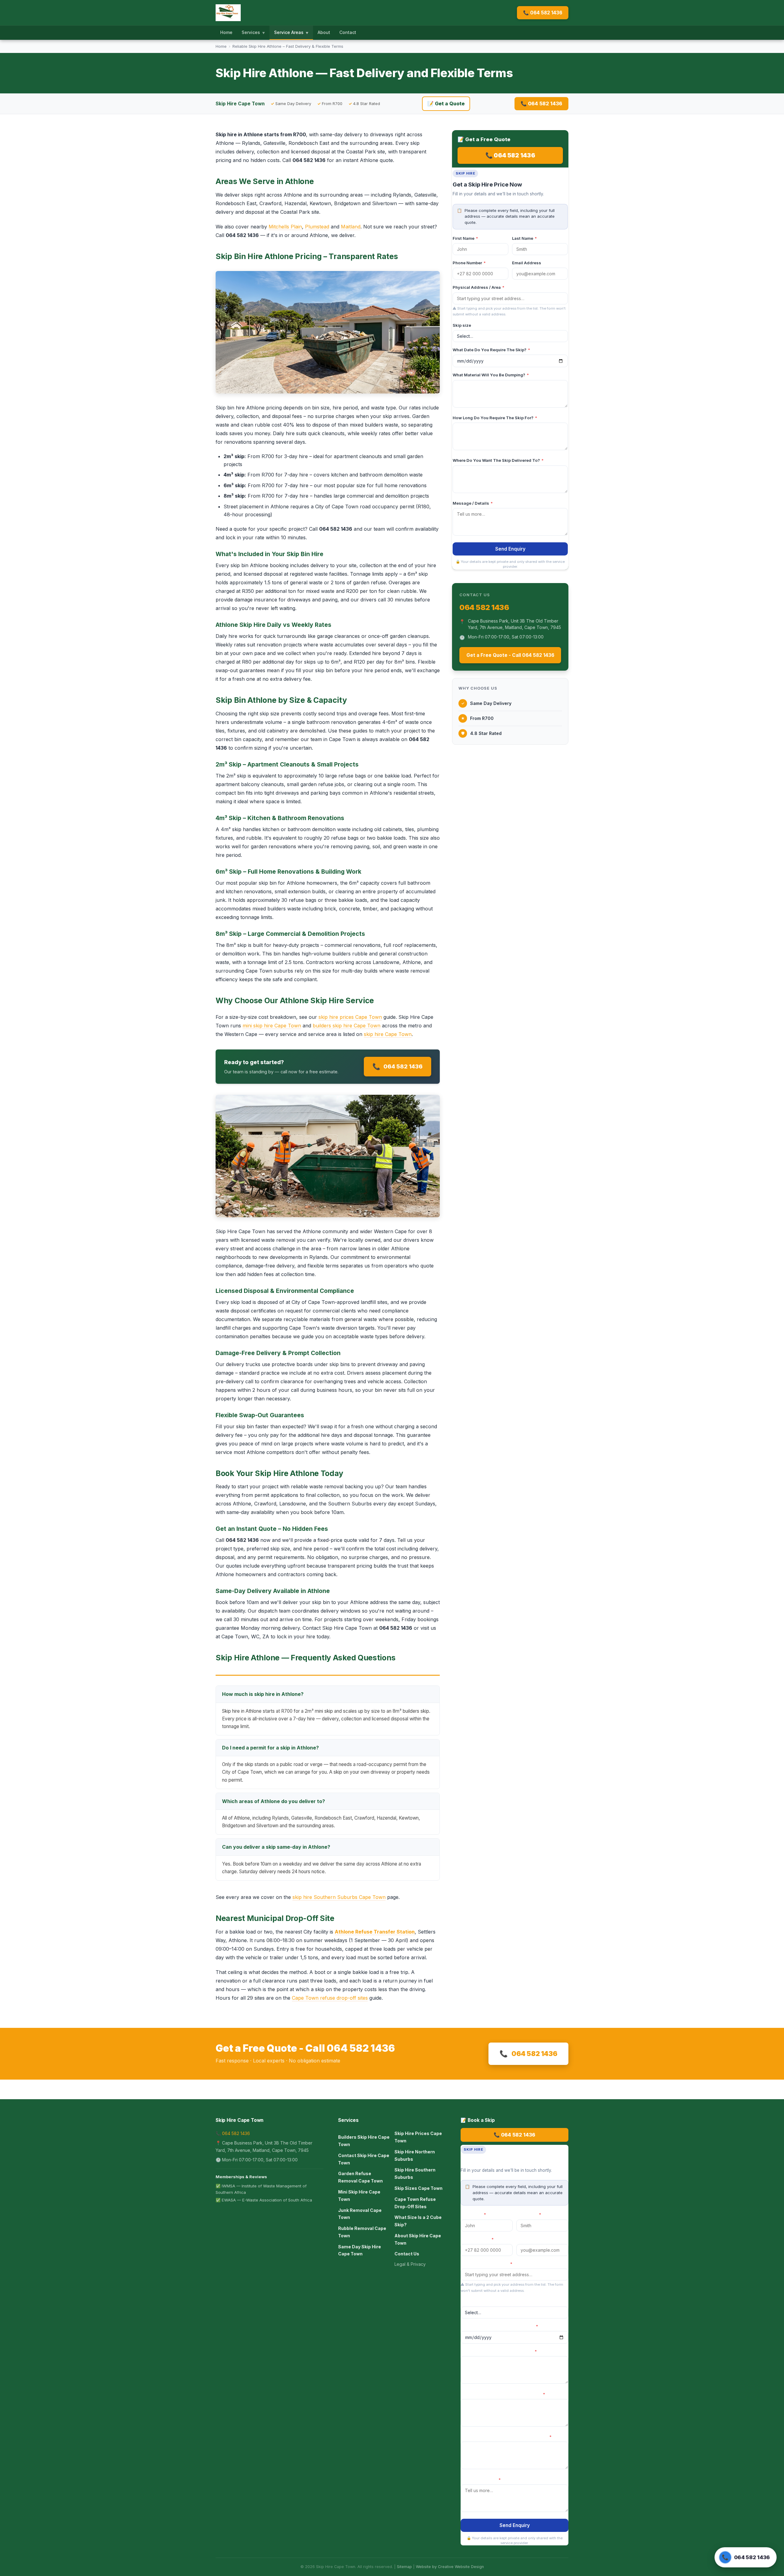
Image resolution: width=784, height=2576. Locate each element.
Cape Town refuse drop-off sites (330, 1998)
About (324, 32)
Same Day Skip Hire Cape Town (360, 2250)
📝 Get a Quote (446, 104)
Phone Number (469, 263)
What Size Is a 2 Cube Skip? (418, 2221)
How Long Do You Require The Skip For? (495, 418)
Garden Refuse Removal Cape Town (360, 2177)
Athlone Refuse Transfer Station (375, 1932)
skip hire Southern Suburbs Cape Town (339, 1897)
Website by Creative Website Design (450, 2567)
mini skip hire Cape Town (272, 1026)
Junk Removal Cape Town (360, 2214)
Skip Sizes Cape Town (418, 2188)
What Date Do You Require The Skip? (491, 350)
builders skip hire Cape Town (347, 1026)
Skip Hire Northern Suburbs (415, 2155)
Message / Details (473, 503)
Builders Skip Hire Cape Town (364, 2141)
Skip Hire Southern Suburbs (415, 2173)
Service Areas (291, 32)
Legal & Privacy (410, 2264)
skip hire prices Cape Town (350, 1017)
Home (226, 32)
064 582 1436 (398, 1066)
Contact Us (407, 2254)
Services (253, 32)
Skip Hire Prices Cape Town (418, 2137)
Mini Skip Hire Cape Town (359, 2196)
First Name (465, 238)
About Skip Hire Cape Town (418, 2239)
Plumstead (317, 227)
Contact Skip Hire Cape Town (364, 2159)
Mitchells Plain (285, 227)
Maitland (351, 227)
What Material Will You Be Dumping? (491, 375)
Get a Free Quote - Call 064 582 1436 (510, 655)
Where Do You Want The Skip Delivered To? (498, 460)
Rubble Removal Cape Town (362, 2232)
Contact (348, 32)
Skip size (462, 325)
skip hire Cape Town (388, 1034)
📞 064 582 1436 (543, 13)
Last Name (524, 238)
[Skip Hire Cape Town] (228, 13)
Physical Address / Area (479, 287)
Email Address (527, 263)
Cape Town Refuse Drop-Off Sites (415, 2203)
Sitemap (404, 2567)
